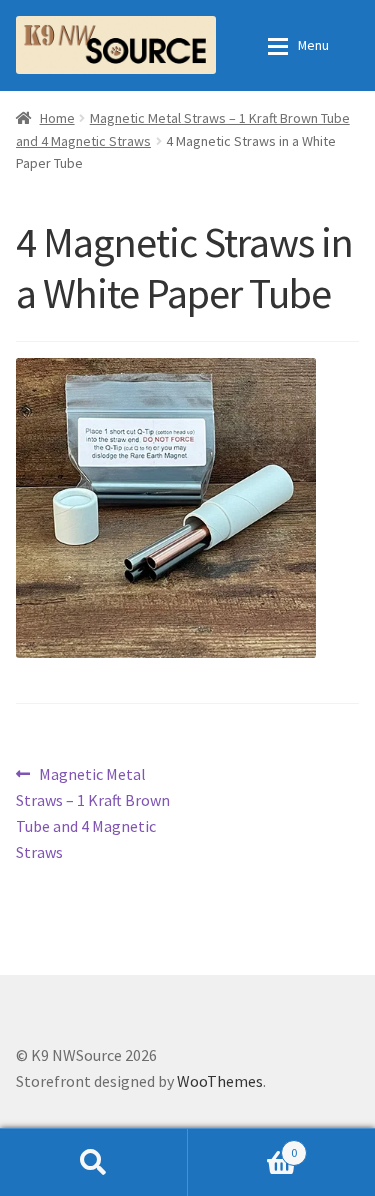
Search (94, 1162)
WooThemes (220, 1081)
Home (57, 118)
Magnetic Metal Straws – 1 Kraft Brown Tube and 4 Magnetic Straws (93, 812)
